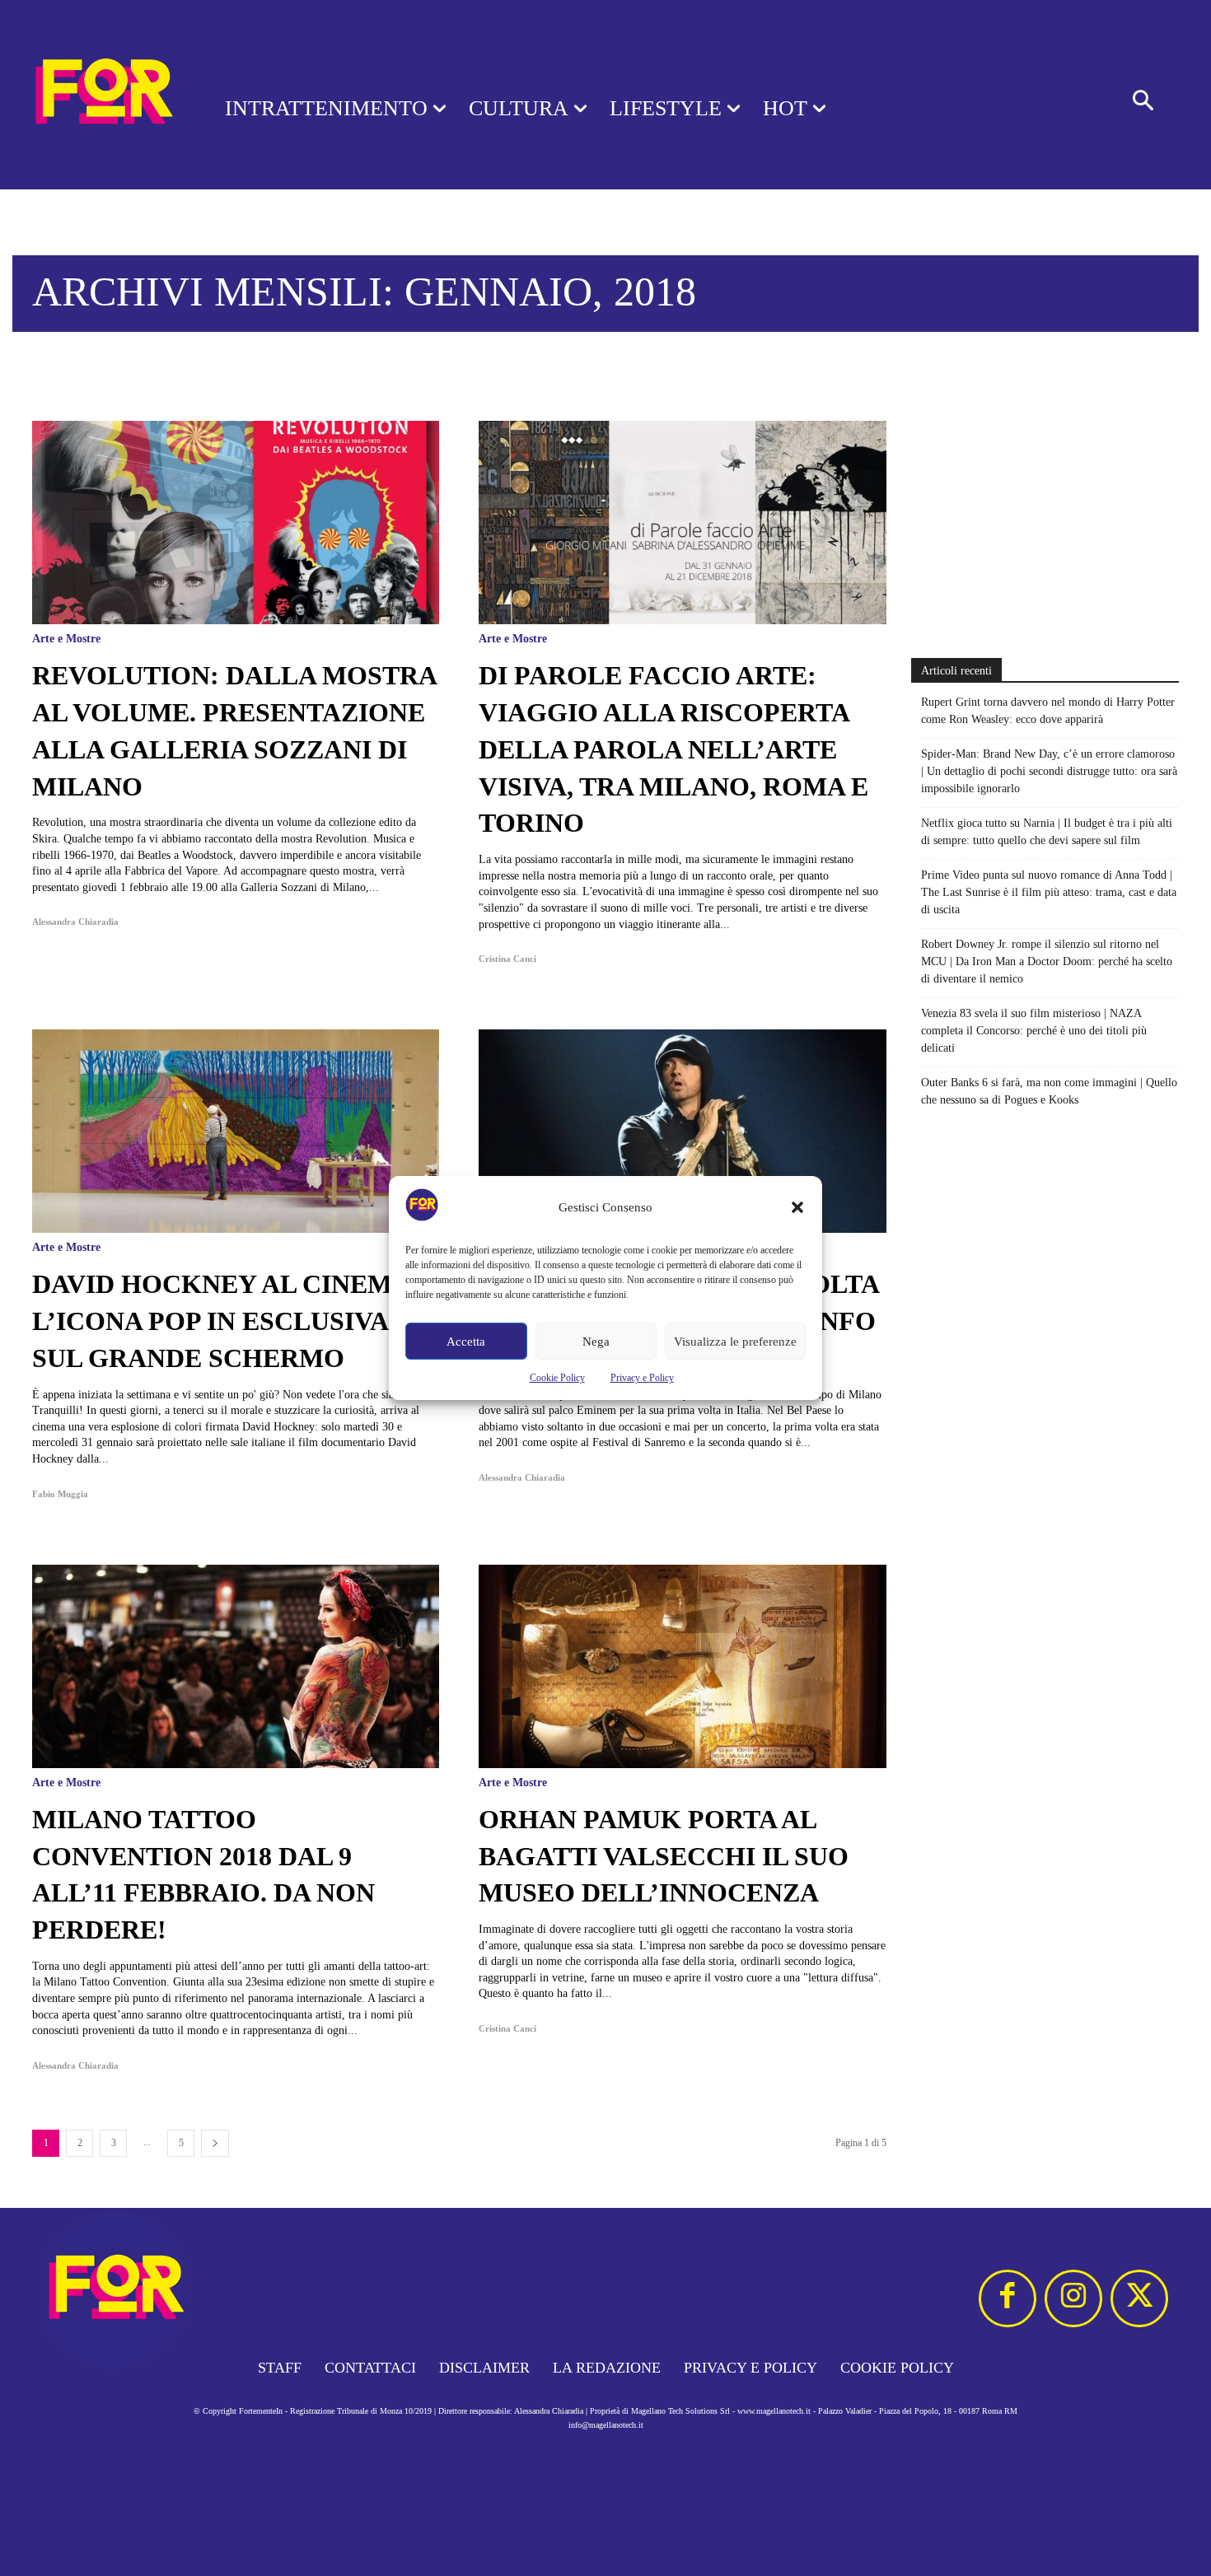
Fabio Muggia (60, 1494)
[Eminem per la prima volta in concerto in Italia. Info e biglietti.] (682, 1131)
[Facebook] (1008, 2298)
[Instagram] (1073, 2298)
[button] (797, 1207)
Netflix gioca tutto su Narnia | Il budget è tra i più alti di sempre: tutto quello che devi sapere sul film (1047, 832)
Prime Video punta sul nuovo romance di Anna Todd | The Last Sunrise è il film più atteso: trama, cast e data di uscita (1049, 892)
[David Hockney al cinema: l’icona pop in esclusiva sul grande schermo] (236, 1131)
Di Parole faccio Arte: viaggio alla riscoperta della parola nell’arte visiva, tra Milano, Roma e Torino (673, 749)
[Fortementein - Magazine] (91, 95)
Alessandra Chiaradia (75, 922)
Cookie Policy (557, 1378)
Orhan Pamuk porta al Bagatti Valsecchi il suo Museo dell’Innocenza (664, 1856)
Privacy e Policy (642, 1378)
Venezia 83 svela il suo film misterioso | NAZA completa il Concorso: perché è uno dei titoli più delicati (1034, 1031)
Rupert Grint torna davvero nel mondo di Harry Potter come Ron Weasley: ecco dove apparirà (1048, 711)
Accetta (466, 1342)
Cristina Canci (507, 959)
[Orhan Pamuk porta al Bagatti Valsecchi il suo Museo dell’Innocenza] (682, 1666)
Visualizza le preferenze (735, 1342)
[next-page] (215, 2143)
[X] (1139, 2298)
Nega (596, 1342)
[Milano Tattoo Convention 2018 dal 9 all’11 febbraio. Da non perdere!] (236, 1666)
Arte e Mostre (66, 639)
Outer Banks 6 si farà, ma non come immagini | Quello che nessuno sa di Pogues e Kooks (1049, 1091)
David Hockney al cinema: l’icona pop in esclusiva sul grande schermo (226, 1321)
